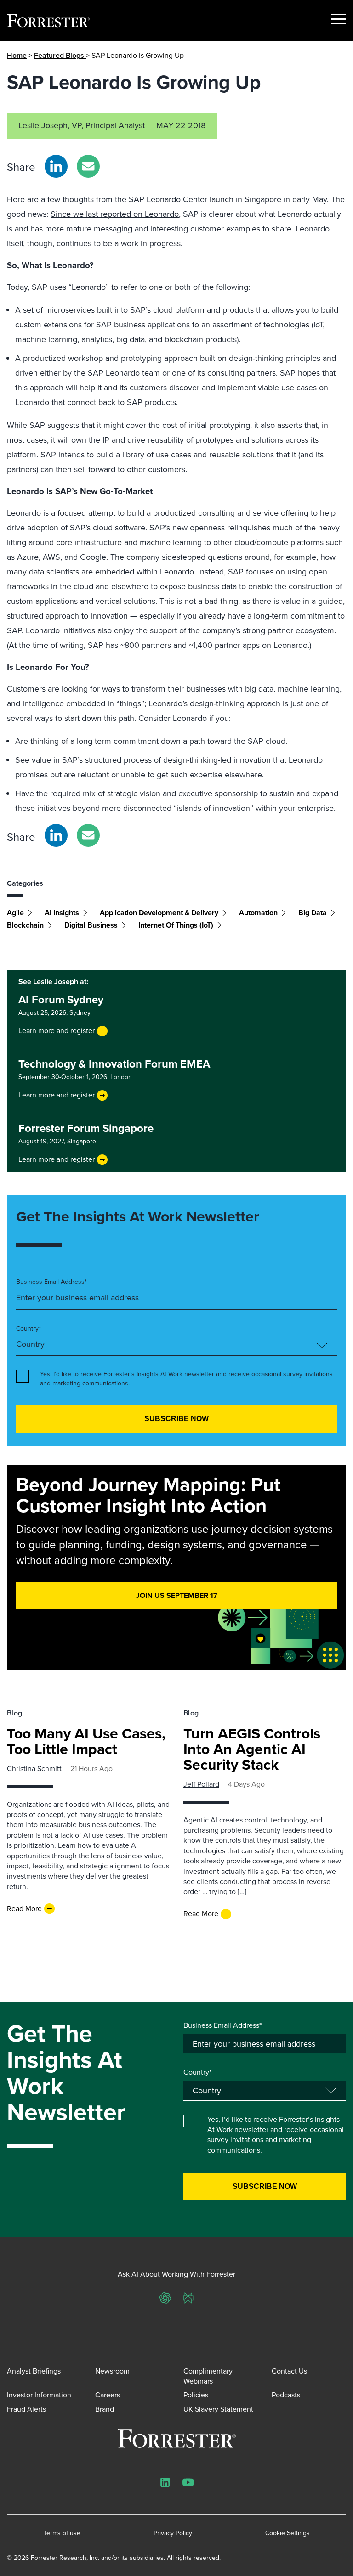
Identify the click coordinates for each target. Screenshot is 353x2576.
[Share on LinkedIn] (56, 166)
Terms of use (62, 2533)
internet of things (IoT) (176, 925)
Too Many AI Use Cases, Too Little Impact (86, 1741)
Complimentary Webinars (208, 2376)
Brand (105, 2409)
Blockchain (25, 925)
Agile (15, 913)
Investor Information (39, 2395)
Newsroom (112, 2371)
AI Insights (62, 913)
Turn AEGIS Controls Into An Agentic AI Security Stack (252, 1749)
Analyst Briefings (34, 2371)
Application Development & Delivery (159, 913)
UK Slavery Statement (218, 2409)
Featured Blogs (60, 55)
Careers (108, 2395)
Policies (196, 2395)
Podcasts (286, 2395)
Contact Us (289, 2371)
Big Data (313, 913)
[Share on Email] (88, 166)
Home (17, 55)
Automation (258, 913)
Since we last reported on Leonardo (115, 214)
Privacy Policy (173, 2533)
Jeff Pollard (201, 1784)
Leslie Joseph (43, 125)
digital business (91, 925)
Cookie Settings (288, 2533)
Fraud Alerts (26, 2409)
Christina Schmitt (34, 1769)
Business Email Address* (51, 1282)
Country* (28, 1329)
